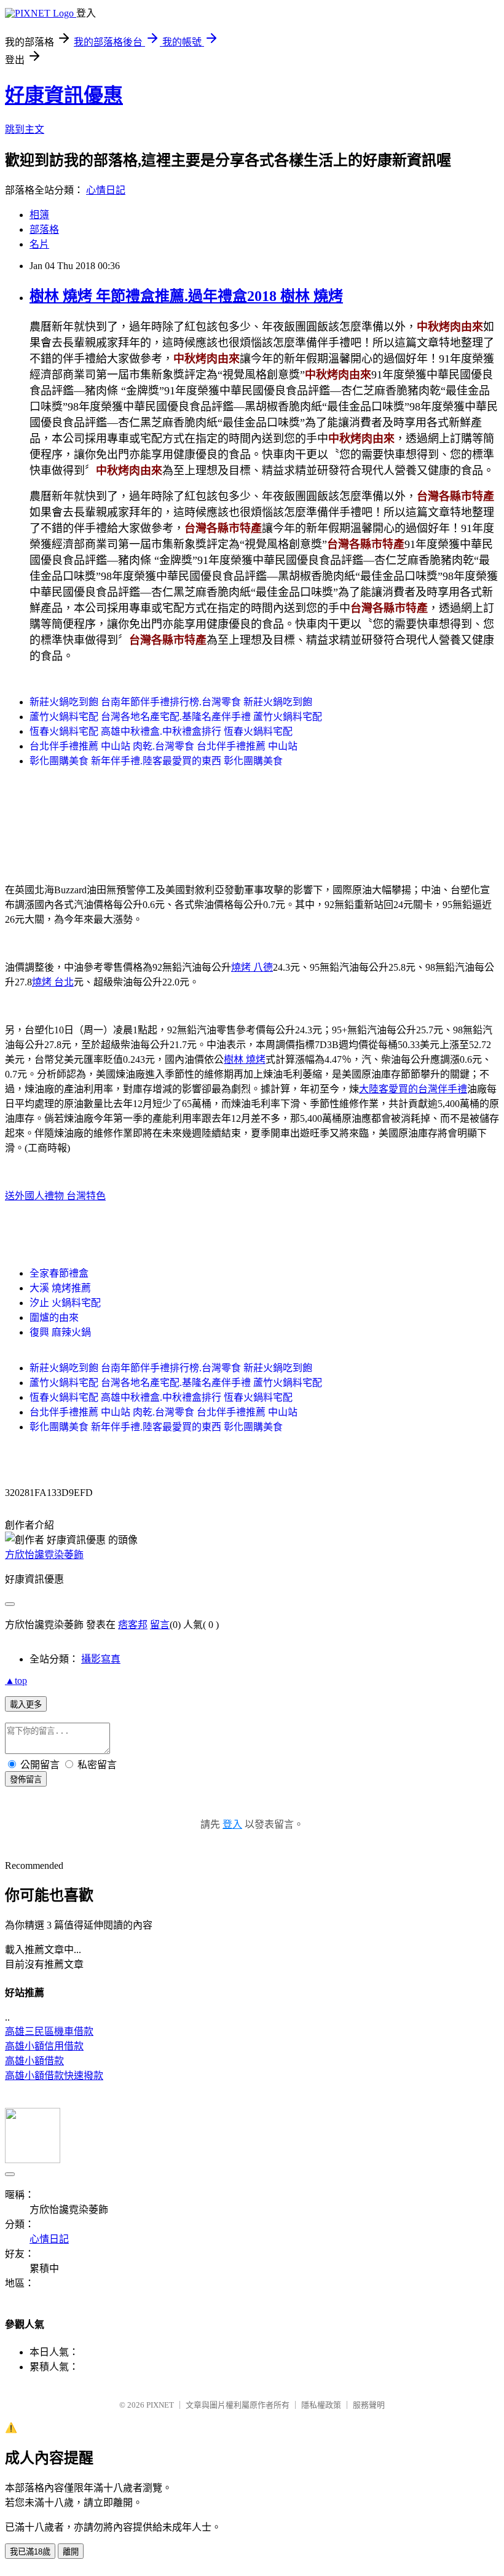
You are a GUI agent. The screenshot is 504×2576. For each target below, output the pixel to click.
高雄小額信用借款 (44, 2046)
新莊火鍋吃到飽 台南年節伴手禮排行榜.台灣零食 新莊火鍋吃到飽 (171, 702)
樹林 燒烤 (245, 1059)
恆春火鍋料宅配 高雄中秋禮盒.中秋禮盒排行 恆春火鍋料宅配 (161, 731)
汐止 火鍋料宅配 (65, 1303)
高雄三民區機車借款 (49, 2031)
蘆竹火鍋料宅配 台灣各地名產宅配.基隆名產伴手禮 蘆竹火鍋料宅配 (176, 717)
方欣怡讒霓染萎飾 (44, 1555)
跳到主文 (25, 129)
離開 (71, 2552)
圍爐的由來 (54, 1317)
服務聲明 (369, 2405)
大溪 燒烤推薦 (60, 1288)
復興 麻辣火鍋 (60, 1332)
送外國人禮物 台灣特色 (55, 1196)
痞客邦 (133, 1625)
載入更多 (26, 1705)
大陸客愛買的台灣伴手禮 (413, 1089)
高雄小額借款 (34, 2061)
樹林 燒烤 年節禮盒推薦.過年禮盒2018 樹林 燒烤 (186, 296)
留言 (160, 1625)
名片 (39, 244)
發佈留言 (26, 1779)
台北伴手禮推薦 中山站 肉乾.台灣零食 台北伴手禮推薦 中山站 (163, 746)
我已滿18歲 (30, 2552)
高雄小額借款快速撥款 (54, 2076)
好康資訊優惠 (64, 95)
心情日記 (106, 190)
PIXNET (160, 2405)
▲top (16, 1681)
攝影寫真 (101, 1659)
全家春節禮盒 (59, 1273)
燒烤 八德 (252, 967)
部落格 (44, 229)
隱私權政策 (321, 2405)
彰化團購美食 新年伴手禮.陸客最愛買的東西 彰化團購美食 (156, 761)
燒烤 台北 (53, 982)
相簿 (39, 215)
